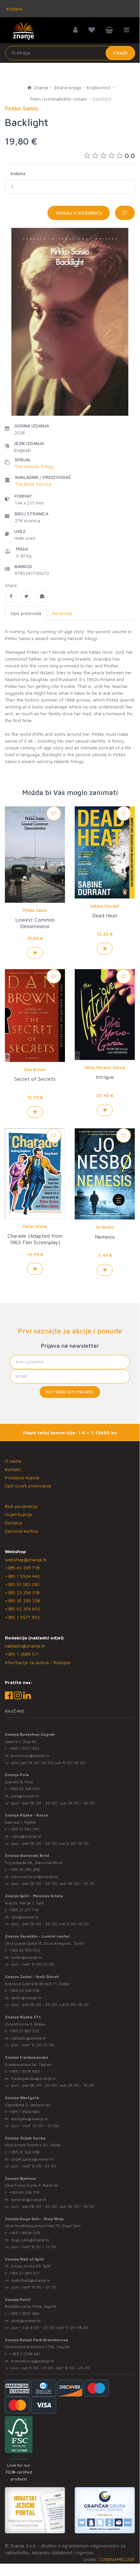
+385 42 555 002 (24, 1950)
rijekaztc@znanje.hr (29, 2038)
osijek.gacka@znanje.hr (32, 2159)
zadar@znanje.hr (26, 1998)
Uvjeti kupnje (19, 1514)
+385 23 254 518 (22, 1592)
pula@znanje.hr (25, 1796)
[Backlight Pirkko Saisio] (11, 596)
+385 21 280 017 (24, 2273)
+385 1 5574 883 (24, 2071)
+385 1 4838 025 (24, 2233)
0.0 (130, 155)
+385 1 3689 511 (22, 1654)
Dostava (13, 1523)
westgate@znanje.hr (30, 2119)
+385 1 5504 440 (23, 1576)
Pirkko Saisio (35, 910)
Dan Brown (35, 1069)
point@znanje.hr (26, 2321)
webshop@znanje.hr (26, 1560)
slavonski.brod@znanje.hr (35, 1877)
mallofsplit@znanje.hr (31, 2280)
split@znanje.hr (25, 1917)
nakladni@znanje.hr (25, 1646)
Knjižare (14, 9)
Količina (18, 174)
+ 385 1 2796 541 (25, 2354)
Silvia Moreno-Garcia (105, 1067)
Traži (120, 53)
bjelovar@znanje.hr (29, 2200)
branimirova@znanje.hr (33, 2361)
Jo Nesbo (105, 1227)
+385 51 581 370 (24, 2031)
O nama (13, 1461)
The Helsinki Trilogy (34, 466)
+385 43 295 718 (22, 1568)
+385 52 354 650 (23, 1609)
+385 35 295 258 (22, 1601)
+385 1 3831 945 (24, 2313)
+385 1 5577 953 (22, 1617)
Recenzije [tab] (62, 613)
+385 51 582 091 (22, 1584)
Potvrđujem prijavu (70, 1392)
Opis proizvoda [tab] (26, 613)
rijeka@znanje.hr (26, 1836)
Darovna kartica (21, 1531)
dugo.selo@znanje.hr (30, 2240)
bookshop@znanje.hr (31, 1755)
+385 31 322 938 (24, 2152)
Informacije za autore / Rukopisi (38, 1662)
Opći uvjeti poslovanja (28, 1486)
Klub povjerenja (21, 1506)
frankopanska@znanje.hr (34, 2078)
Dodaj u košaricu (79, 213)
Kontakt (13, 1469)
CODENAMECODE (117, 2559)
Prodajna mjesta (22, 1477)
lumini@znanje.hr (27, 1957)
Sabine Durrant (105, 906)
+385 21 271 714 (24, 1910)
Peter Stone (35, 1226)
